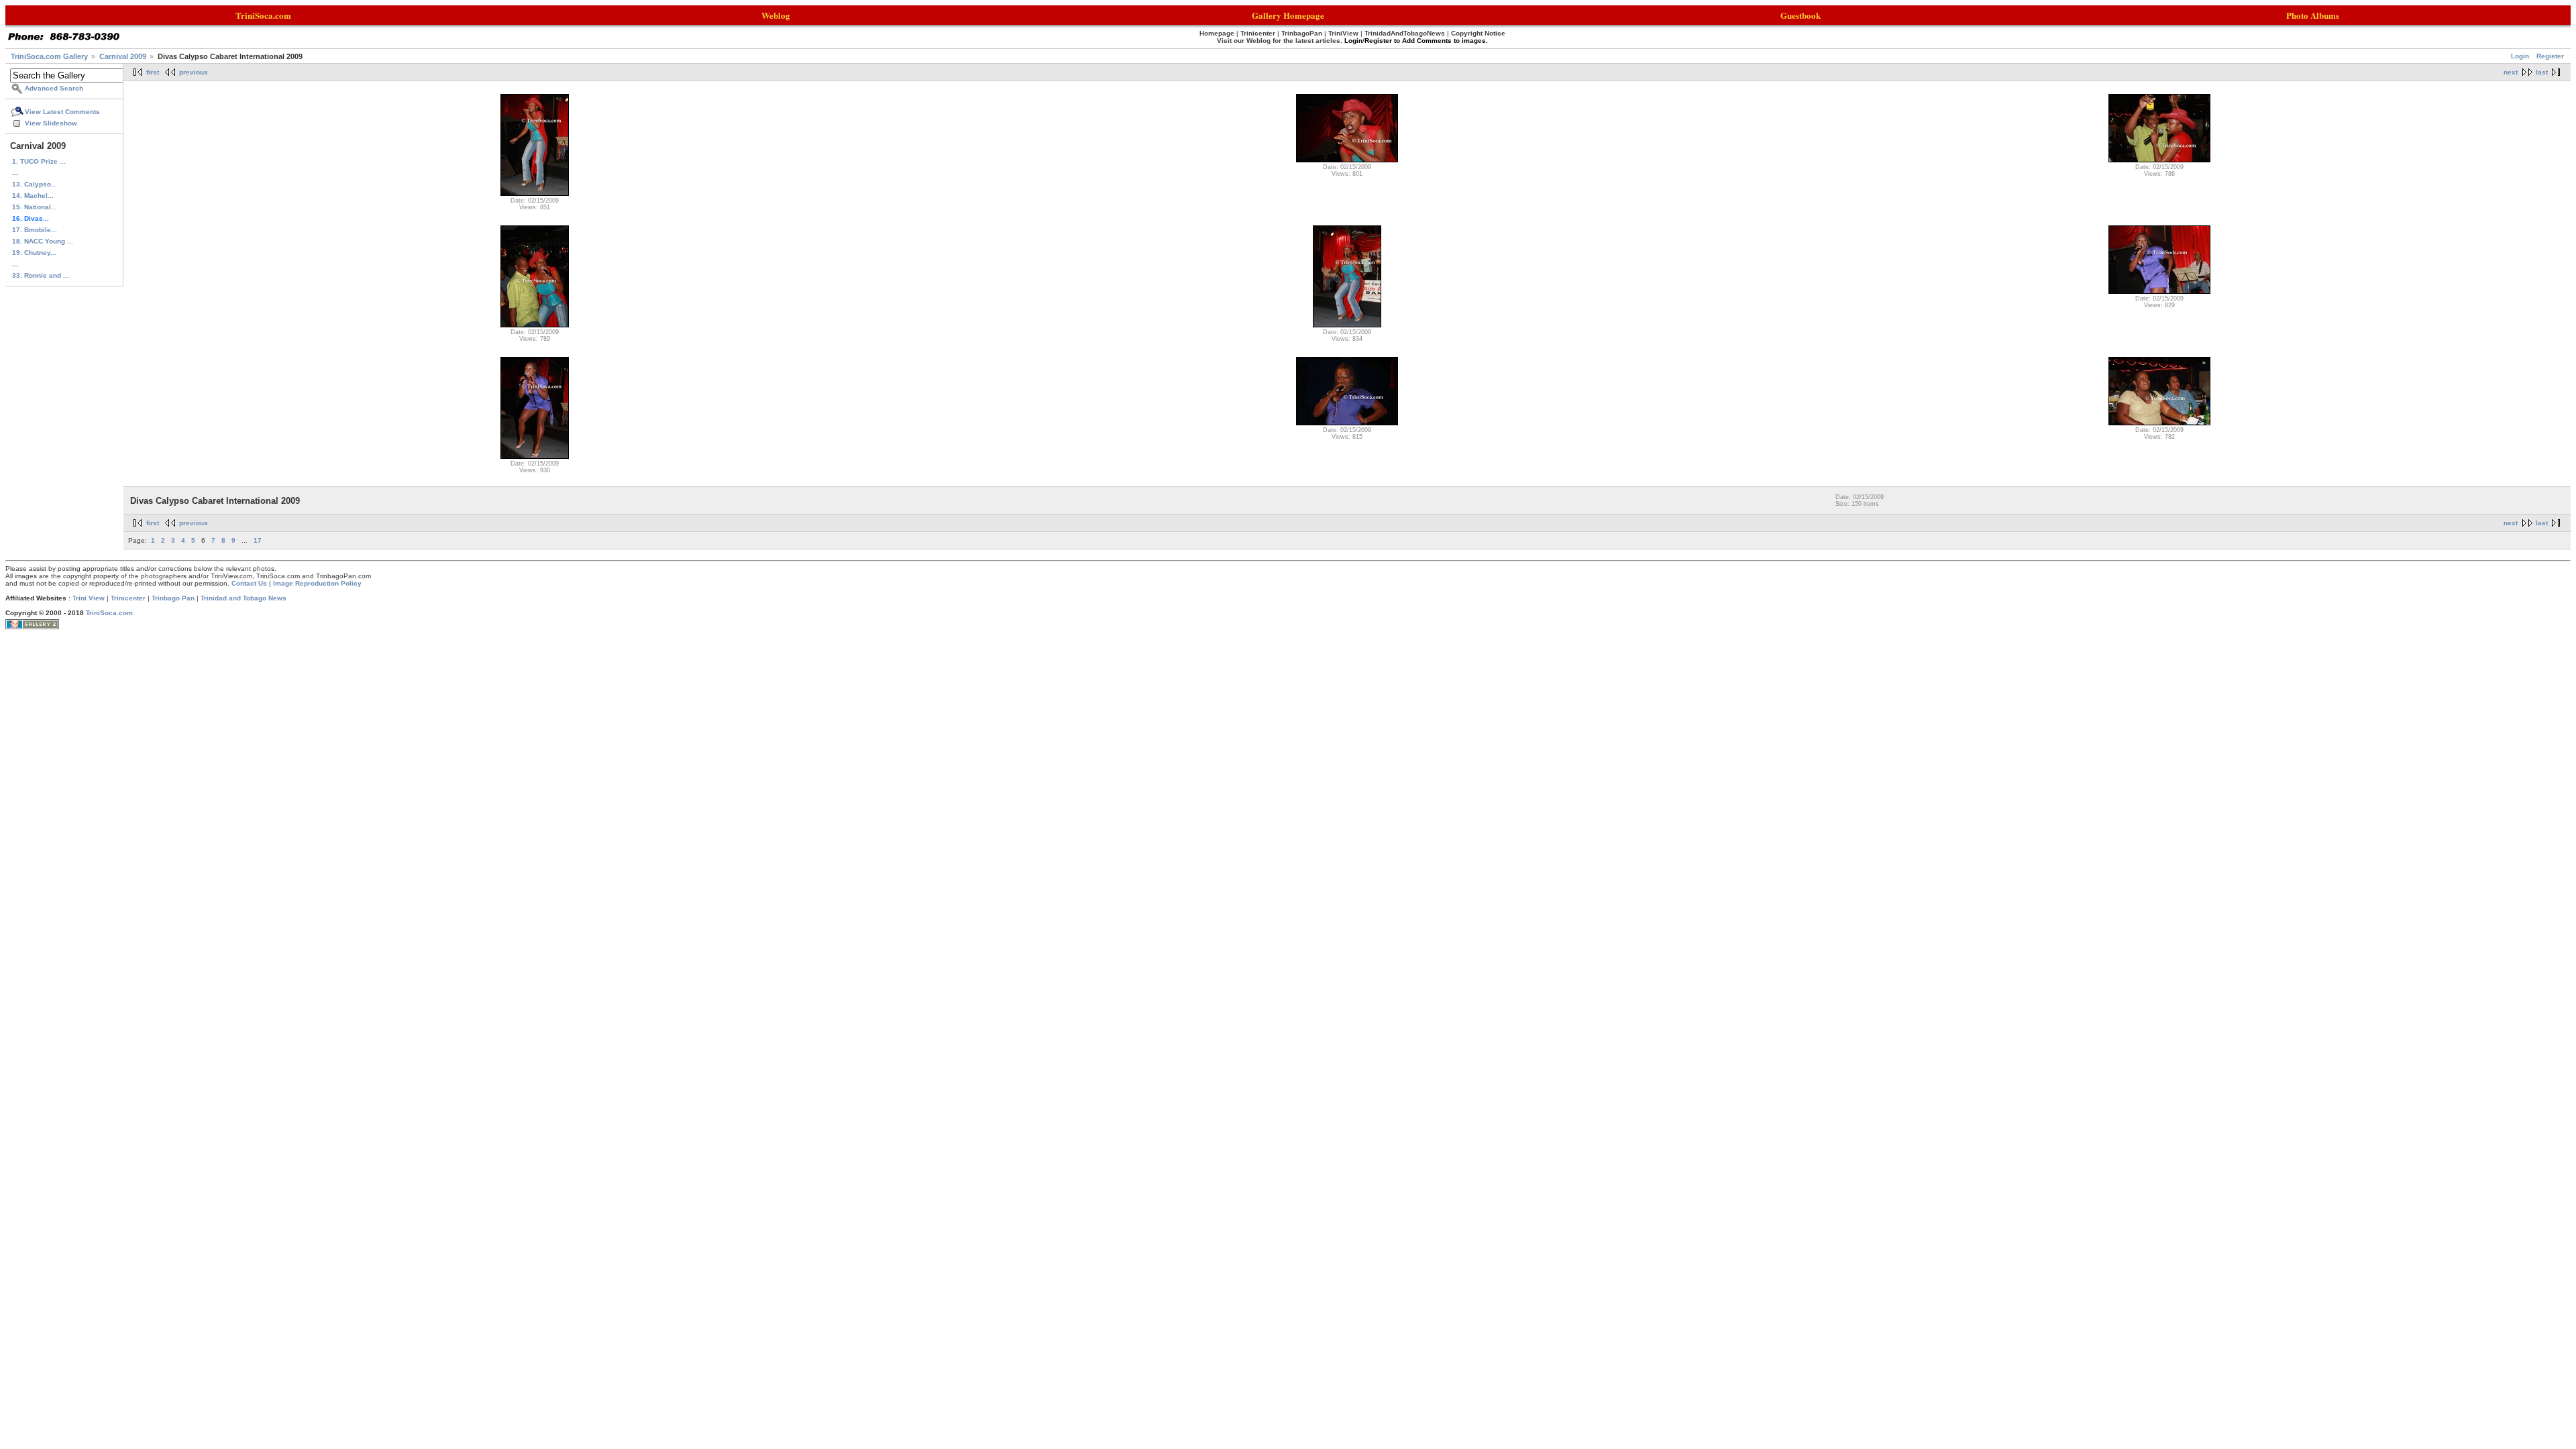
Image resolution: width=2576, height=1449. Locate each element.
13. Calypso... (35, 184)
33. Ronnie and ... (41, 275)
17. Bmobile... (35, 230)
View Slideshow (51, 123)
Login (2520, 56)
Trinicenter (128, 598)
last (2542, 72)
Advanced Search (54, 88)
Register (2550, 56)
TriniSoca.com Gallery (49, 56)
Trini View (89, 598)
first (153, 72)
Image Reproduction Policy (317, 583)
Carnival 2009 (123, 56)
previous (194, 72)
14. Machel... (33, 196)
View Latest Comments (62, 112)
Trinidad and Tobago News (244, 598)
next (2511, 72)
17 (258, 540)
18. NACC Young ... (43, 241)
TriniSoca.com (109, 613)
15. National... (35, 207)
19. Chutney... (34, 253)
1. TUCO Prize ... (39, 161)
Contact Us (249, 583)
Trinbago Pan (173, 598)
